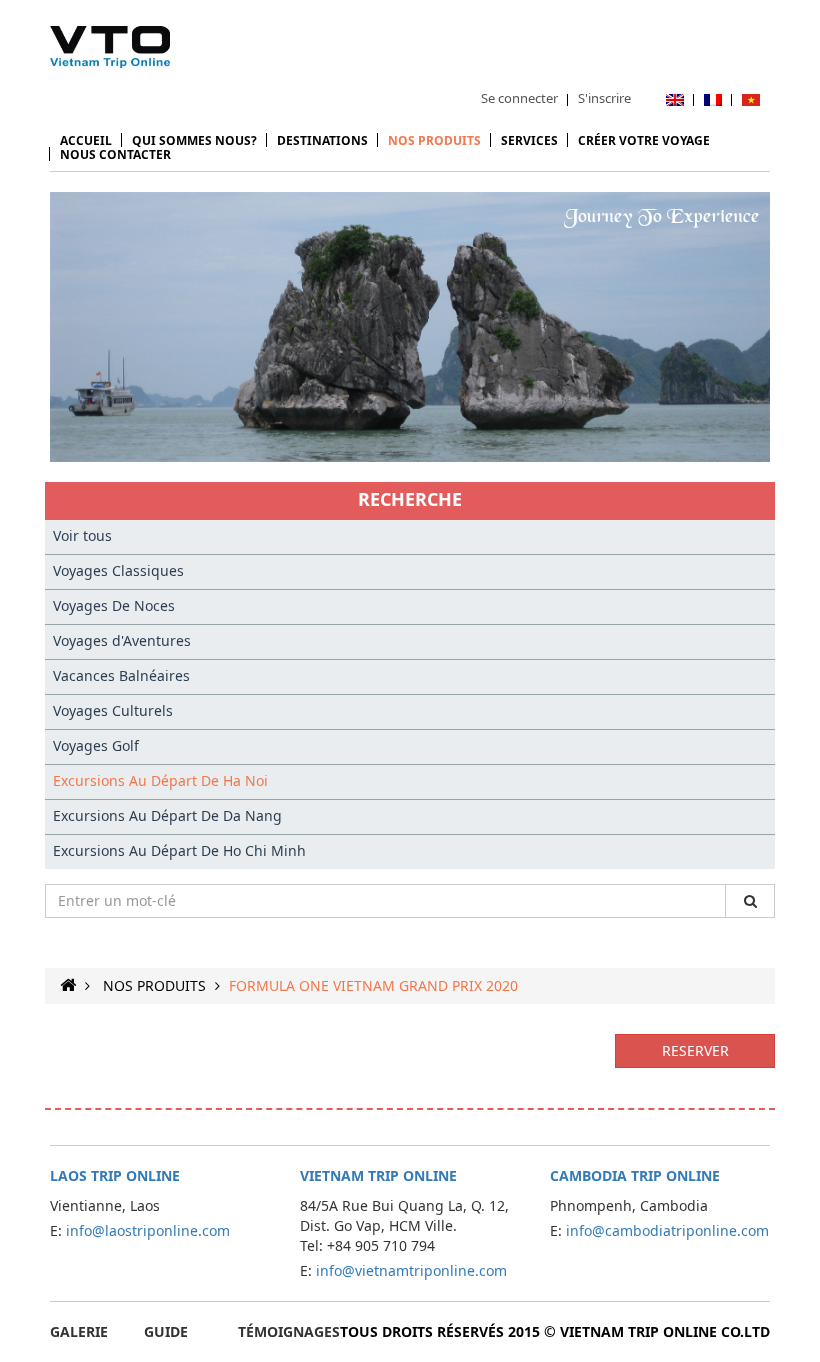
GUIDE (166, 1331)
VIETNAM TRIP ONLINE (378, 1175)
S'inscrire (604, 98)
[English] (675, 98)
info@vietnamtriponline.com (411, 1270)
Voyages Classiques (118, 570)
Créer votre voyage (644, 140)
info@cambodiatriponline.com (667, 1230)
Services (529, 140)
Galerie (79, 1331)
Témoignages (289, 1331)
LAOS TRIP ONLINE (115, 1175)
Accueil (86, 140)
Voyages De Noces (114, 605)
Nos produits (434, 140)
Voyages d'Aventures (122, 640)
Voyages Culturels (113, 710)
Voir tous (82, 535)
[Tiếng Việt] (751, 98)
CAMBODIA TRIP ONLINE (635, 1175)
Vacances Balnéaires (121, 675)
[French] (713, 98)
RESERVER (695, 1050)
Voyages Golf (96, 745)
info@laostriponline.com (148, 1230)
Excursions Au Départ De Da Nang (167, 815)
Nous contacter (115, 154)
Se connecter (519, 98)
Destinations (322, 140)
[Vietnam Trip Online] (110, 47)
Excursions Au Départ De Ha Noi (160, 780)
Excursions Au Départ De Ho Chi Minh (179, 850)
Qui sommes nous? (194, 140)
